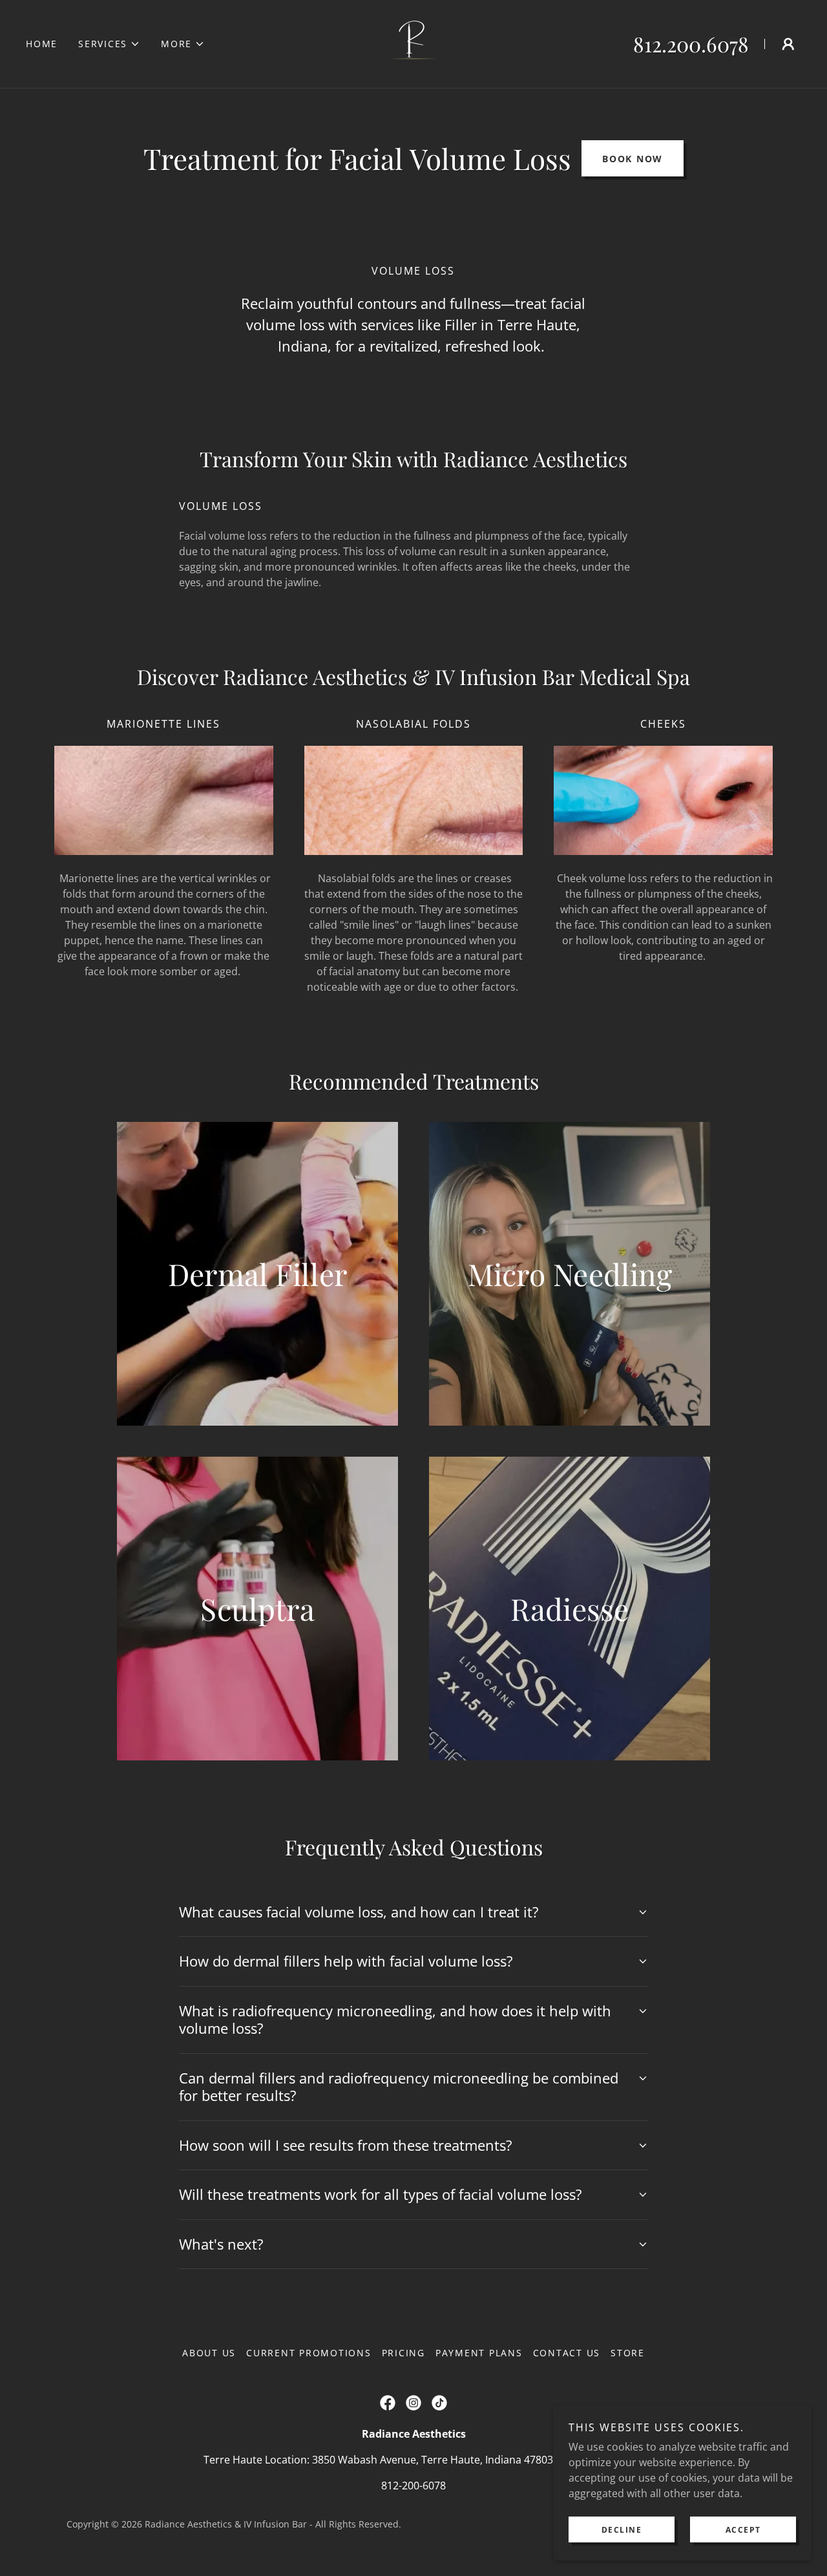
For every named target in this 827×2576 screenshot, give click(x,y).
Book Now (633, 159)
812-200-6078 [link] (413, 2486)
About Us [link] (209, 2353)
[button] (109, 44)
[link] (413, 43)
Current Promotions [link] (309, 2353)
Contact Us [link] (567, 2353)
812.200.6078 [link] (691, 44)
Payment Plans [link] (479, 2353)
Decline (622, 2530)
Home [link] (42, 44)
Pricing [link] (403, 2353)
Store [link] (628, 2353)
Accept (743, 2530)
